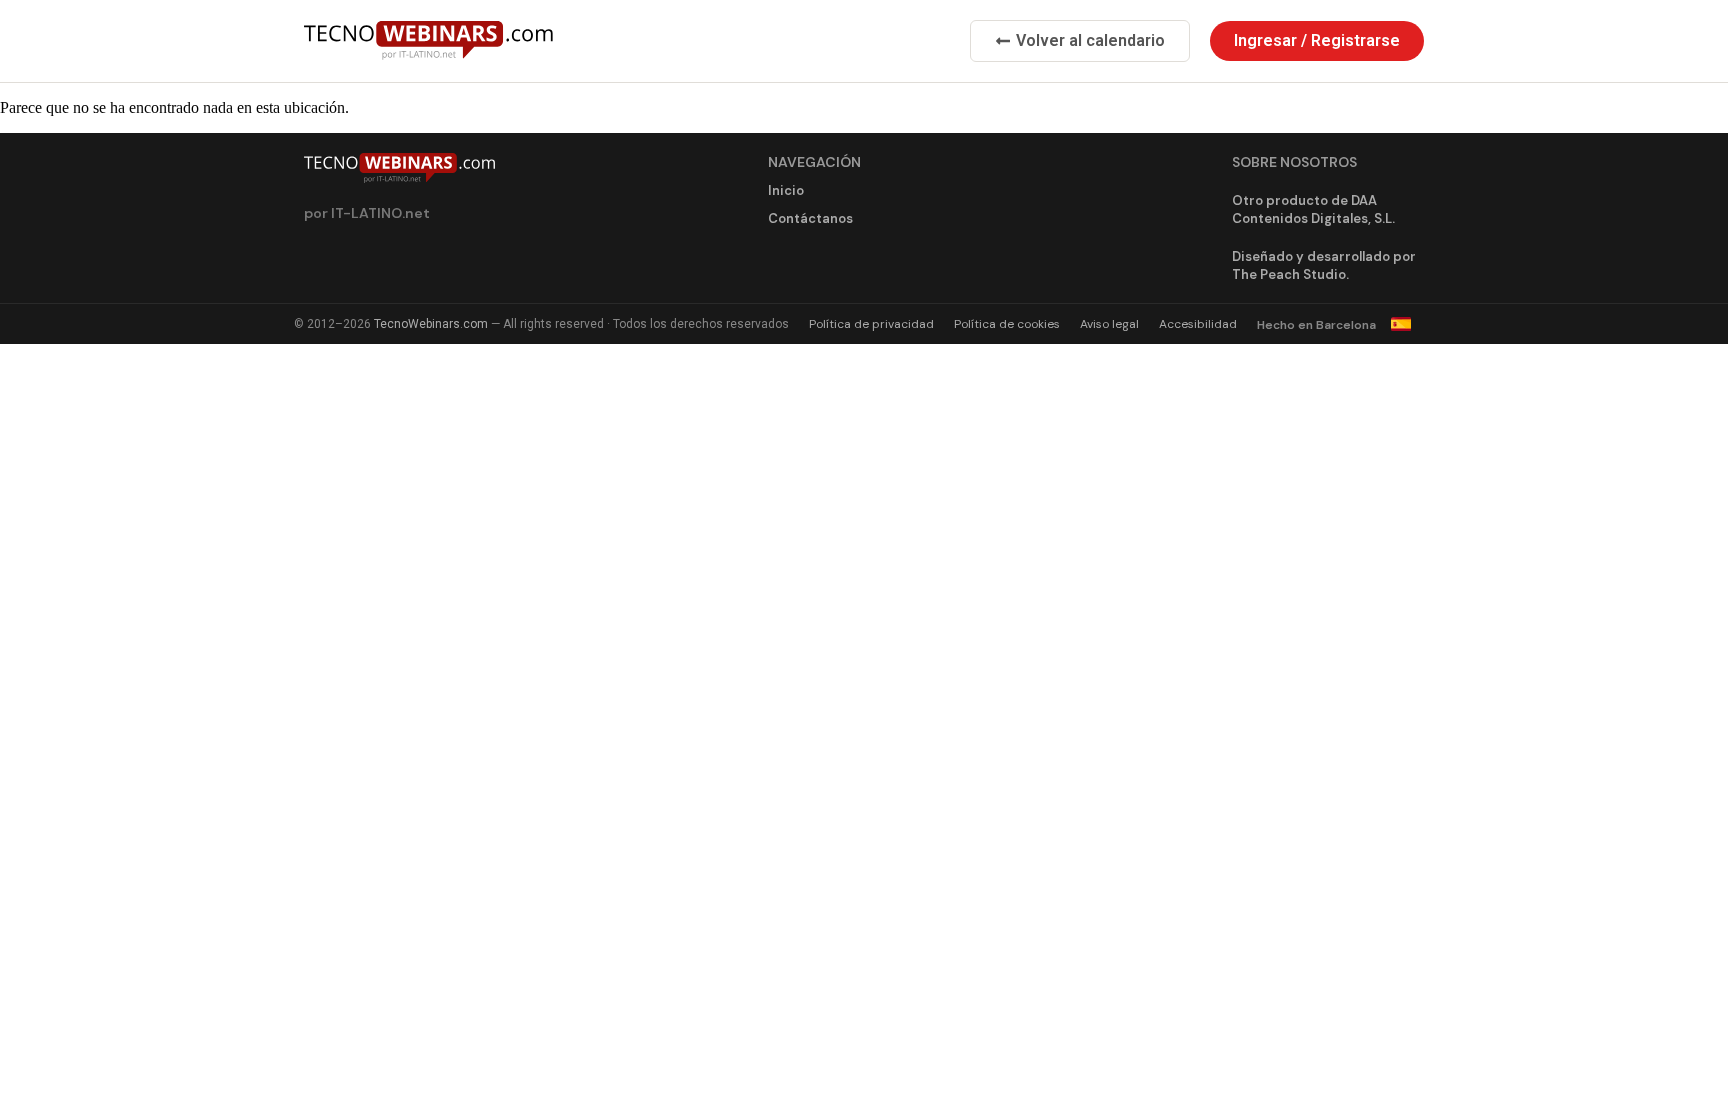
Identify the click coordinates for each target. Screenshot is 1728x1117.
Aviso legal (1109, 324)
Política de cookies (1007, 324)
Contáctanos (810, 218)
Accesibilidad (1198, 324)
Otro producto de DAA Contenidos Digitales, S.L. (1313, 209)
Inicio (786, 190)
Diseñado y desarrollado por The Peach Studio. (1324, 265)
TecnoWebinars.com (431, 324)
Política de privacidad (871, 324)
